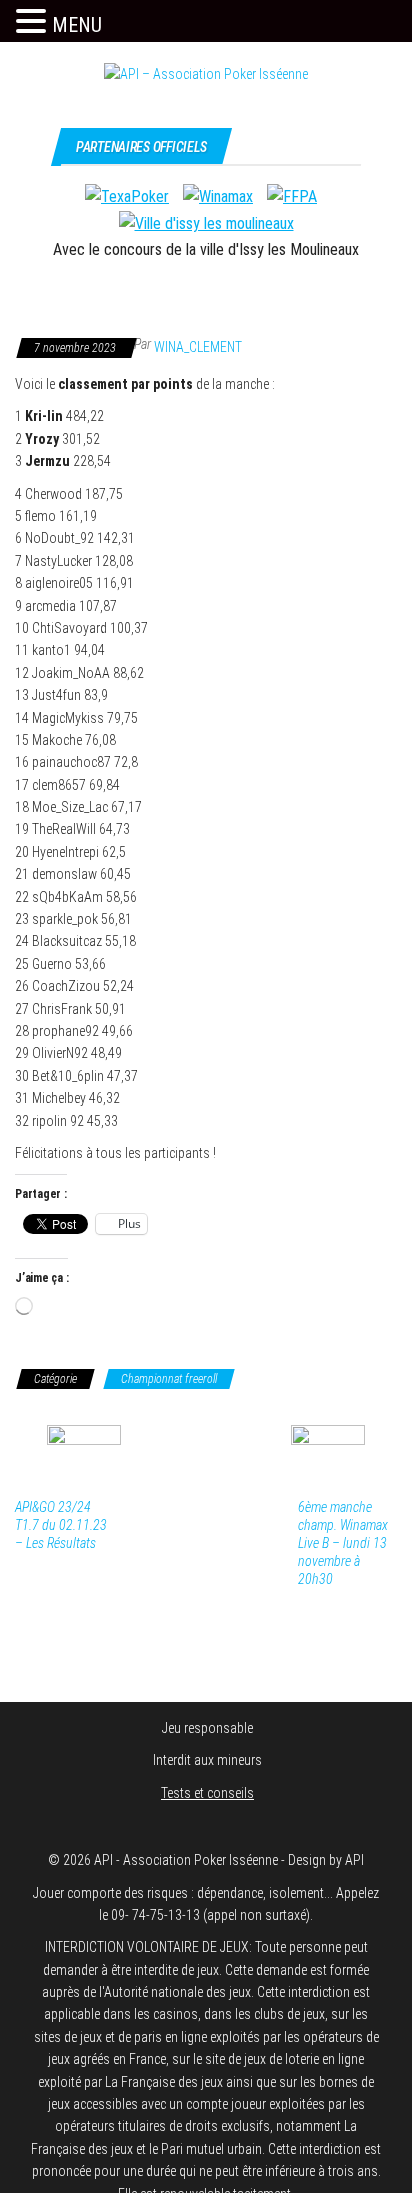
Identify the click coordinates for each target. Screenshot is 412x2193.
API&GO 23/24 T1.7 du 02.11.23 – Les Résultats (61, 1525)
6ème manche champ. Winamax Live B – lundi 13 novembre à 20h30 (343, 1543)
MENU (77, 25)
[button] (34, 22)
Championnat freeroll (169, 1379)
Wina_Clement (198, 347)
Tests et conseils (207, 1793)
